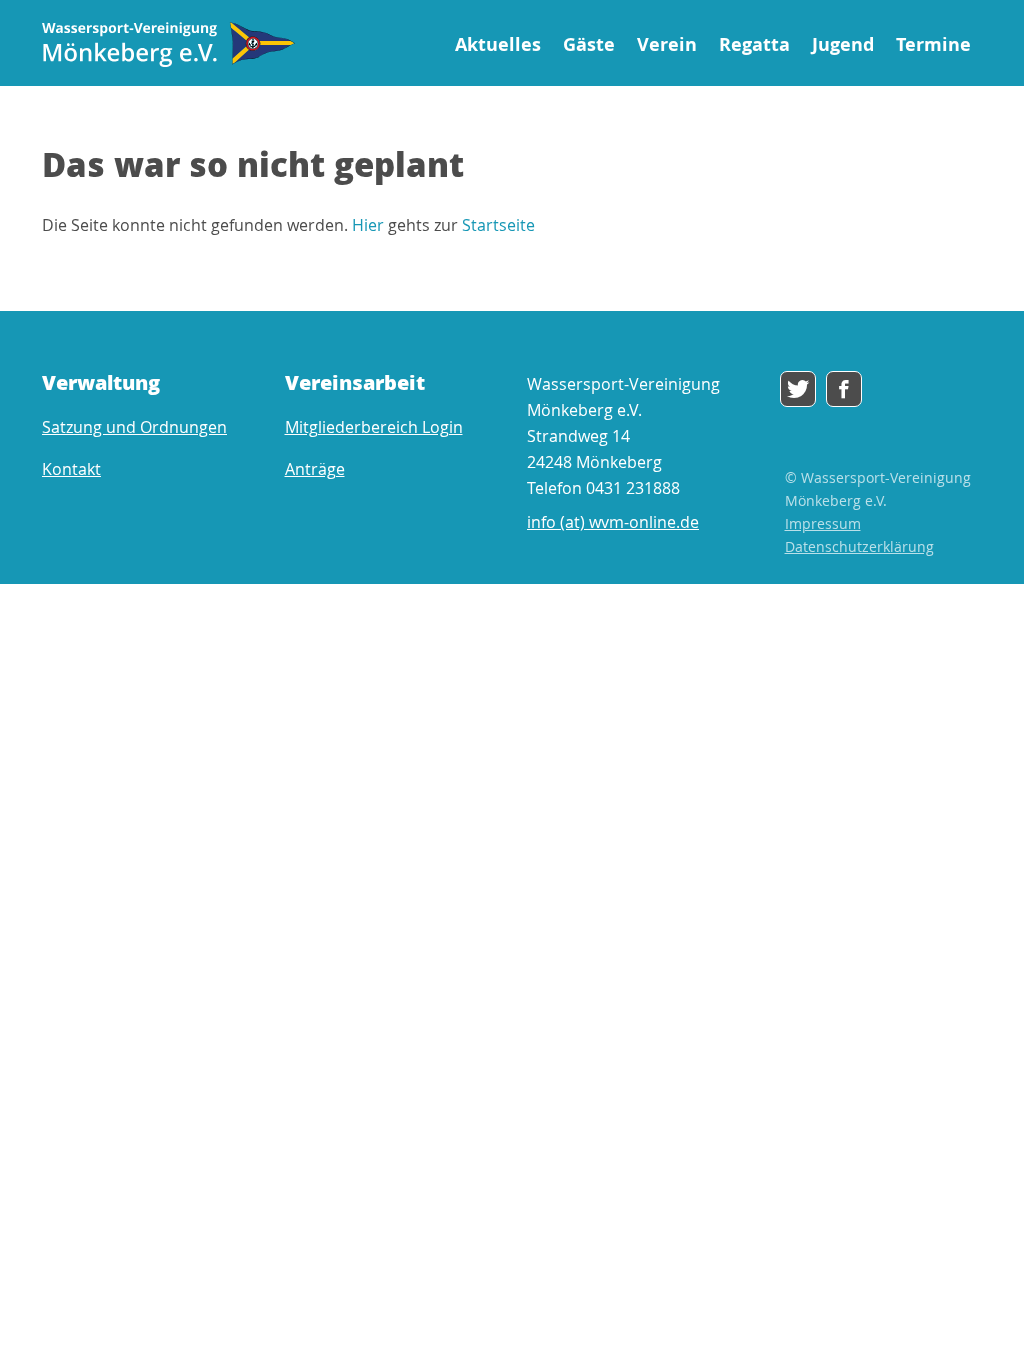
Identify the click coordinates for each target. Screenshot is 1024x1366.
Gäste (589, 44)
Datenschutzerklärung (859, 546)
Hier (368, 225)
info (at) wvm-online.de (613, 522)
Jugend (843, 44)
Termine (933, 44)
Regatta (754, 44)
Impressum (823, 523)
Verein (667, 44)
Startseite (498, 225)
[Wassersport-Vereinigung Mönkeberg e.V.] (168, 44)
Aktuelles (498, 44)
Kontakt (71, 469)
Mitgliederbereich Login (374, 427)
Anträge (315, 469)
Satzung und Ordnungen (134, 427)
